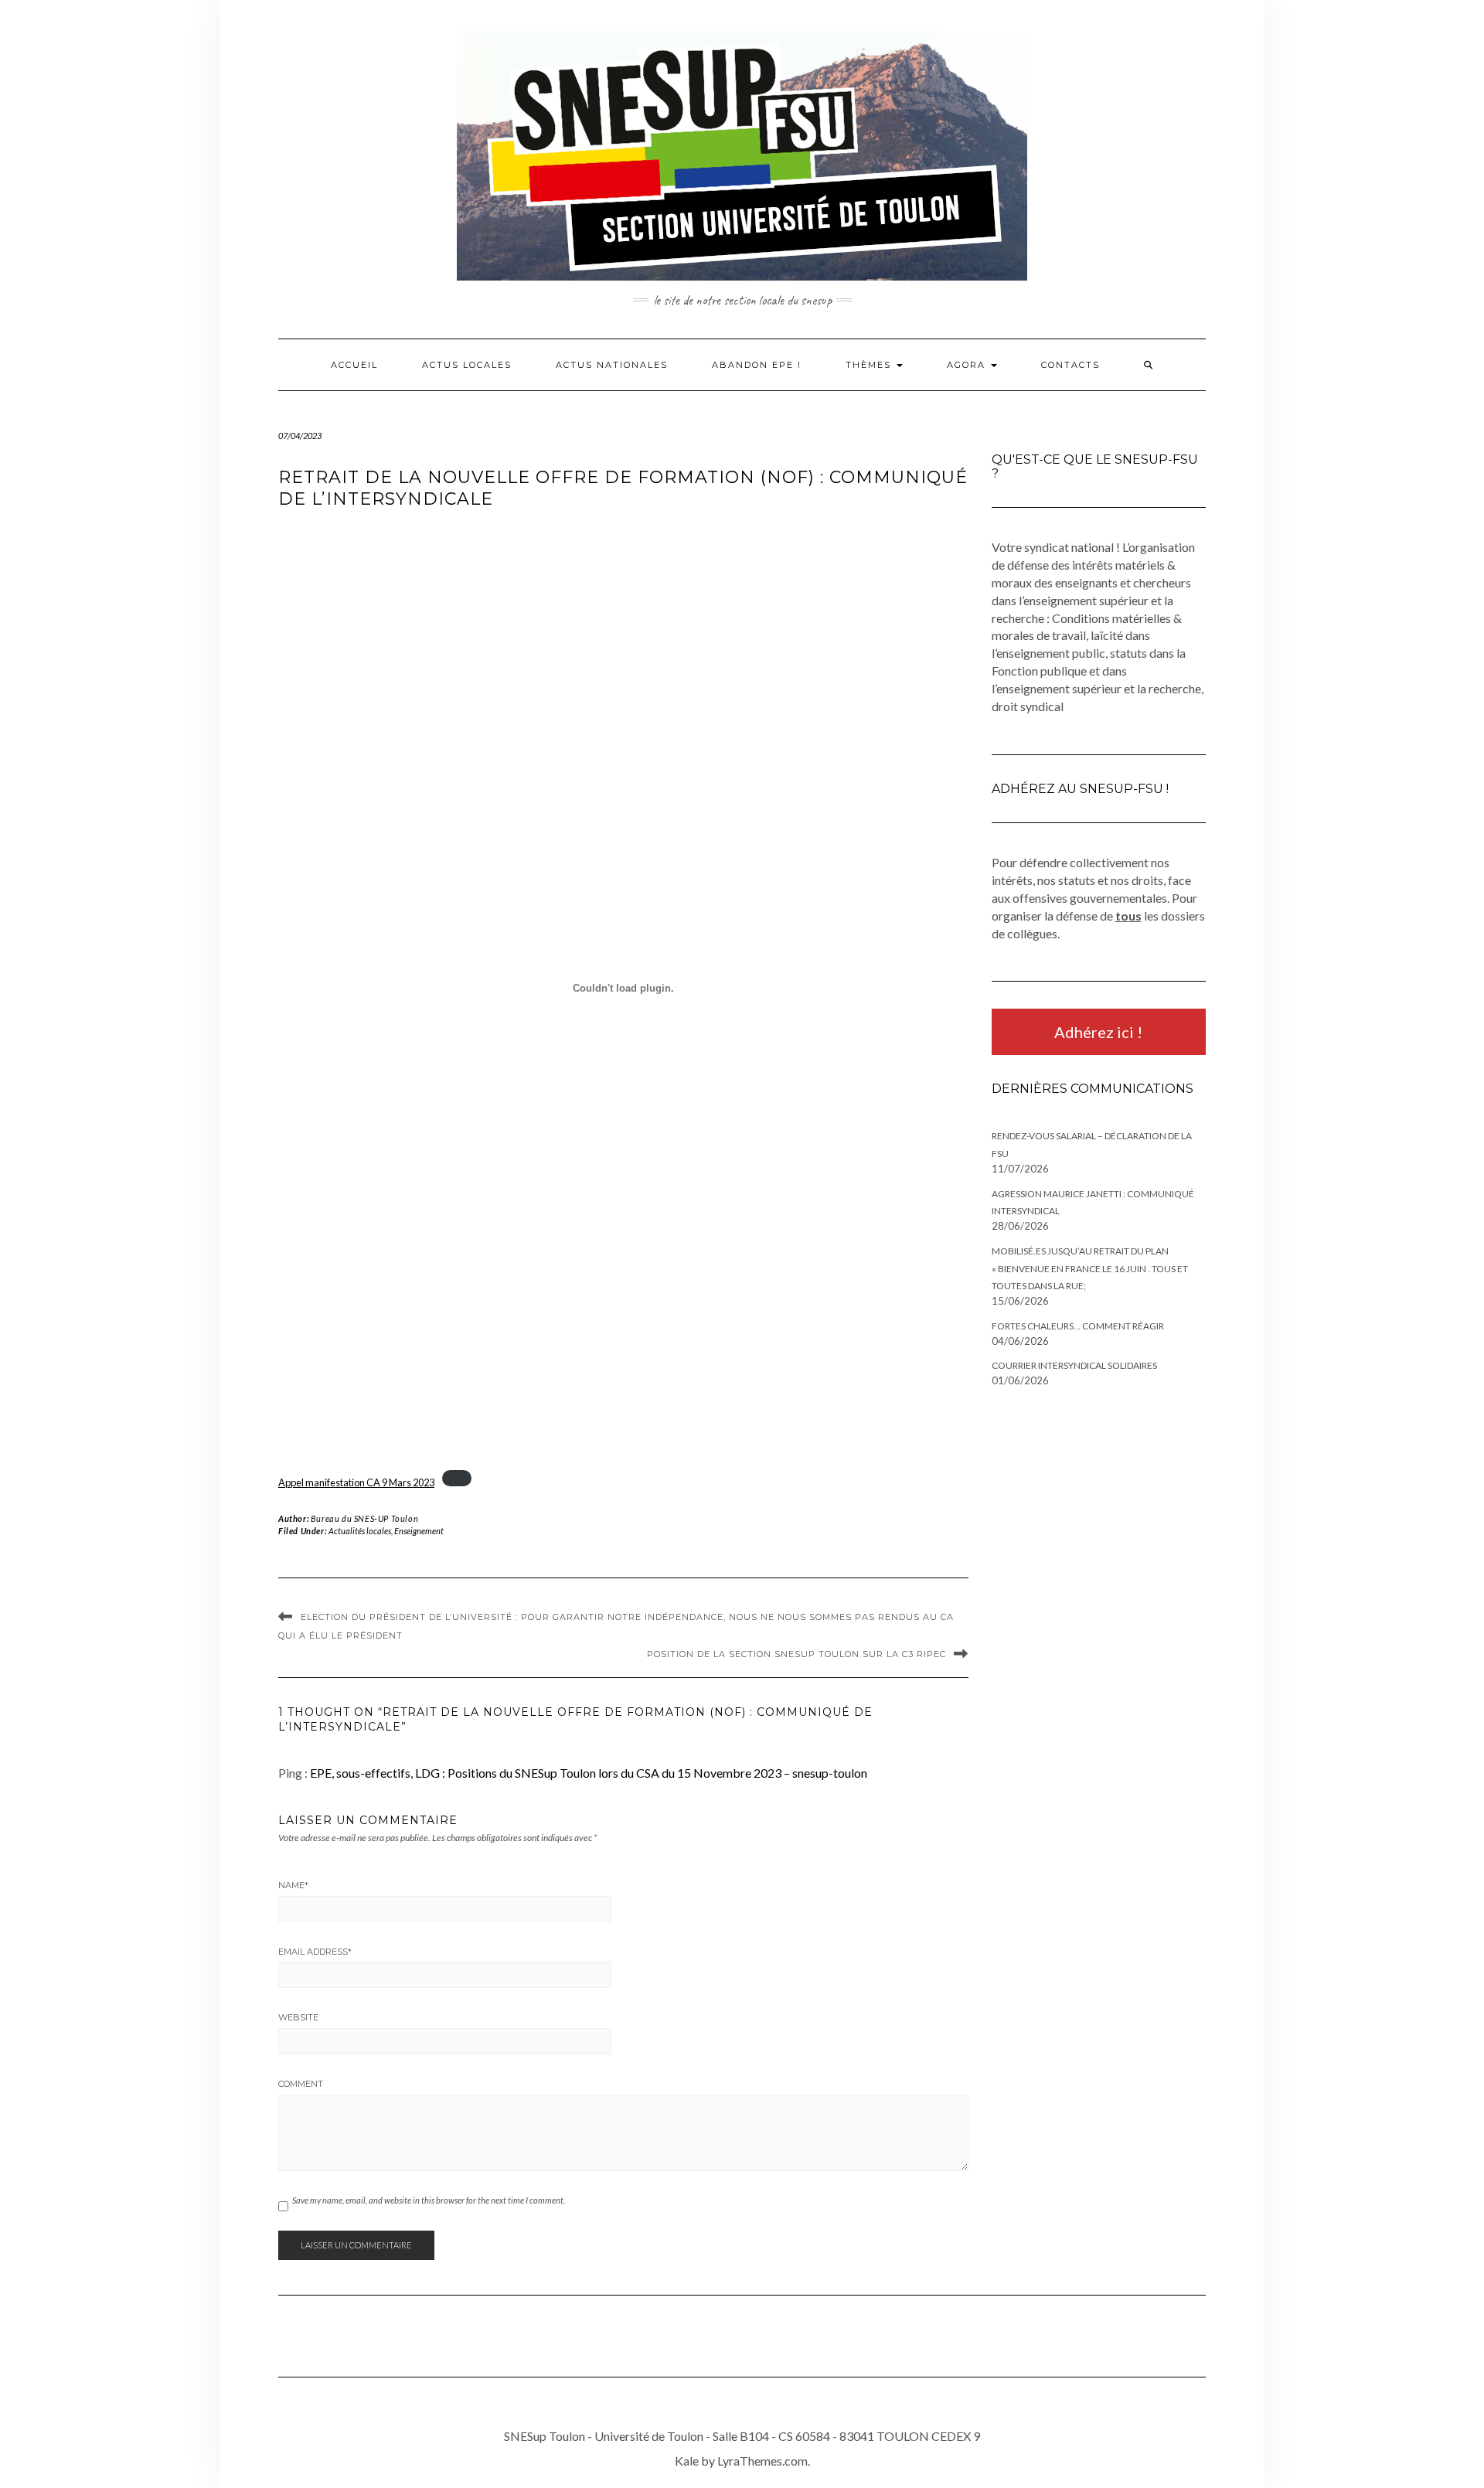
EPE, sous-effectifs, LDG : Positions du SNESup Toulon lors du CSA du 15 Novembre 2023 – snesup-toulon (589, 1773)
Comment (301, 2084)
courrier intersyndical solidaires (1074, 1365)
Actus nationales (612, 365)
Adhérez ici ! (1098, 1032)
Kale (687, 2461)
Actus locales (467, 365)
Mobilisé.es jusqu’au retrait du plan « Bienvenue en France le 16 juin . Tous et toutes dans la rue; (1090, 1269)
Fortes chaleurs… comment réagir (1078, 1326)
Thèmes (870, 365)
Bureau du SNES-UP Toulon (364, 1518)
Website (298, 2017)
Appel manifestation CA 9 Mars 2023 (356, 1482)
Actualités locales (360, 1531)
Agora (968, 365)
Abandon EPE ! (757, 365)
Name (293, 1885)
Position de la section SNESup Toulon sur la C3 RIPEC (796, 1654)
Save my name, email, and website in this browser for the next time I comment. (429, 2200)
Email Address (315, 1952)
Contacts (1070, 365)
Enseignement (419, 1531)
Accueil (354, 365)
